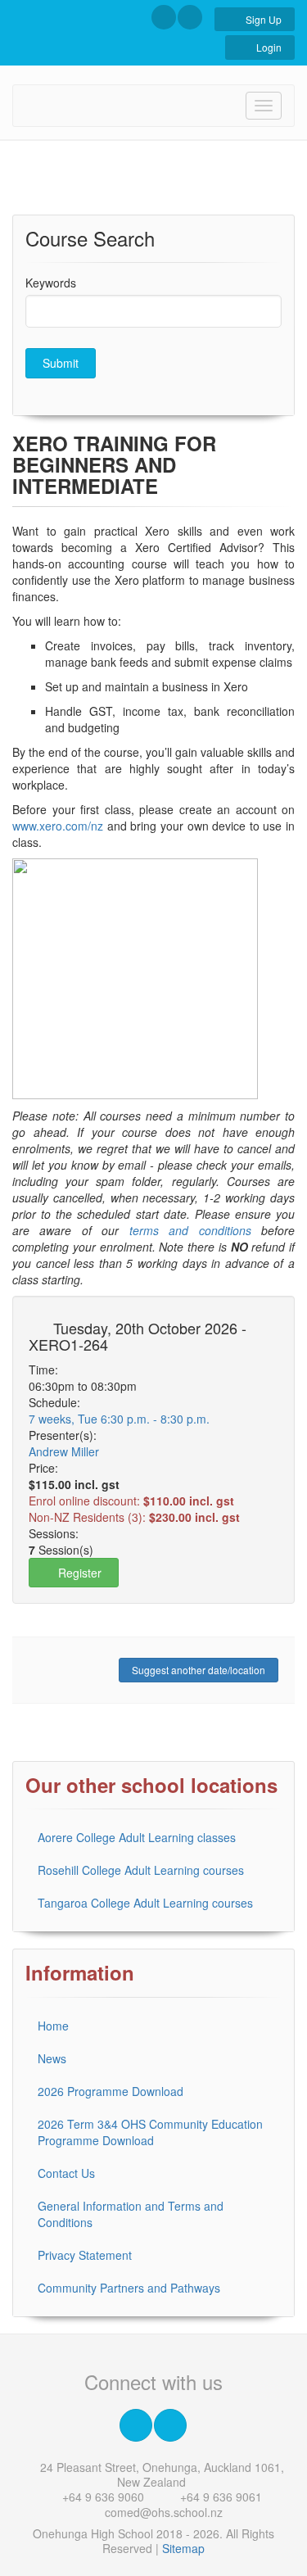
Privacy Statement (85, 2255)
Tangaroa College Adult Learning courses (145, 1903)
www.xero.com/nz (58, 826)
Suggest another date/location (199, 1670)
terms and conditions (190, 1230)
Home (53, 2026)
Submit (61, 363)
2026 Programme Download (111, 2091)
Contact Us (66, 2173)
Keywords (51, 283)
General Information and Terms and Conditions (131, 2214)
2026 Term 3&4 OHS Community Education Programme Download (150, 2132)
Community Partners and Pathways (129, 2288)
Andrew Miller (64, 1451)
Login (268, 47)
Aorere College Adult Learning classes (137, 1837)
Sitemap (183, 2548)
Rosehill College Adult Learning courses (141, 1870)
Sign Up (262, 19)
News (52, 2058)
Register (78, 1573)
